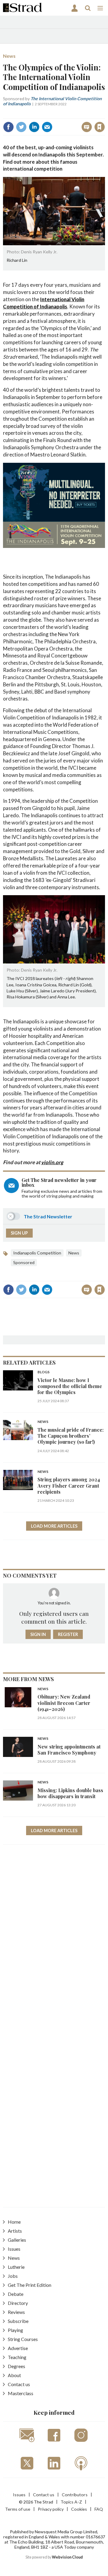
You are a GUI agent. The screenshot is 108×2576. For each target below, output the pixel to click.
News (9, 56)
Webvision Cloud (67, 2557)
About (14, 2375)
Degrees (16, 2366)
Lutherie (16, 2267)
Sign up (19, 1233)
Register (68, 1634)
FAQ (99, 2509)
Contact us (19, 2384)
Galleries (17, 2240)
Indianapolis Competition (37, 1253)
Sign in (29, 114)
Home (14, 2222)
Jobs (13, 2276)
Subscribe (18, 2321)
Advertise (18, 2348)
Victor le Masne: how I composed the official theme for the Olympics (70, 1386)
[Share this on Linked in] (34, 127)
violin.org (52, 1162)
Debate (16, 2294)
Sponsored (24, 1262)
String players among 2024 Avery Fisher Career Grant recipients (69, 1486)
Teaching (17, 2357)
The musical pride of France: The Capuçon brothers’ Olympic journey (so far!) (70, 1436)
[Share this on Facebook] (8, 127)
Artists (15, 2231)
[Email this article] (47, 127)
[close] (58, 121)
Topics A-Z (71, 2502)
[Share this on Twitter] (21, 127)
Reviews (16, 2312)
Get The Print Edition (30, 2285)
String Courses (23, 2339)
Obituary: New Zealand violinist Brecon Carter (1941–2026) (64, 1703)
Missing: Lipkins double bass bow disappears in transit (70, 1793)
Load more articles (54, 1526)
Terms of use (18, 2509)
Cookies (79, 2509)
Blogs (43, 1372)
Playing (15, 2330)
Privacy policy (51, 2509)
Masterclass (21, 2393)
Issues (14, 2249)
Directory (18, 2303)
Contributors (75, 2495)
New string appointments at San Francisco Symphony (69, 1750)
